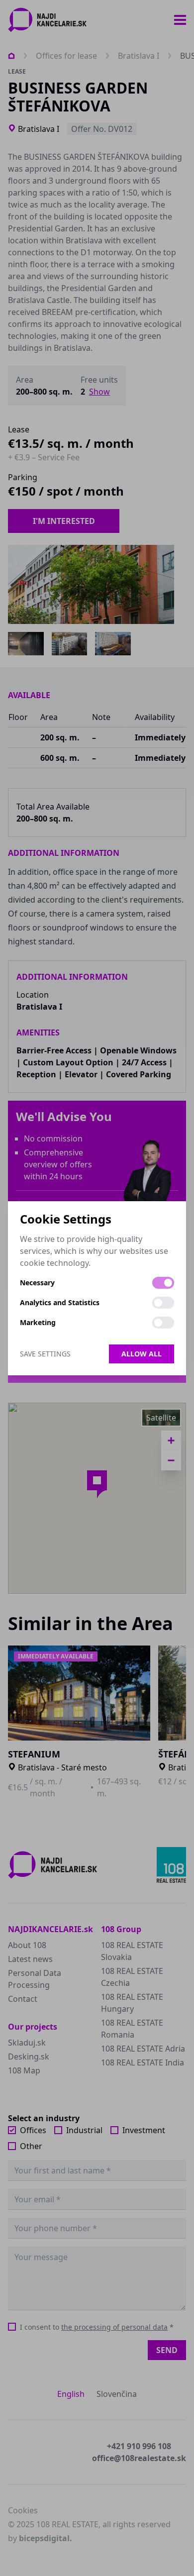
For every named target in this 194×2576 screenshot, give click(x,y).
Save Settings (45, 1354)
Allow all (142, 1354)
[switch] (163, 1283)
